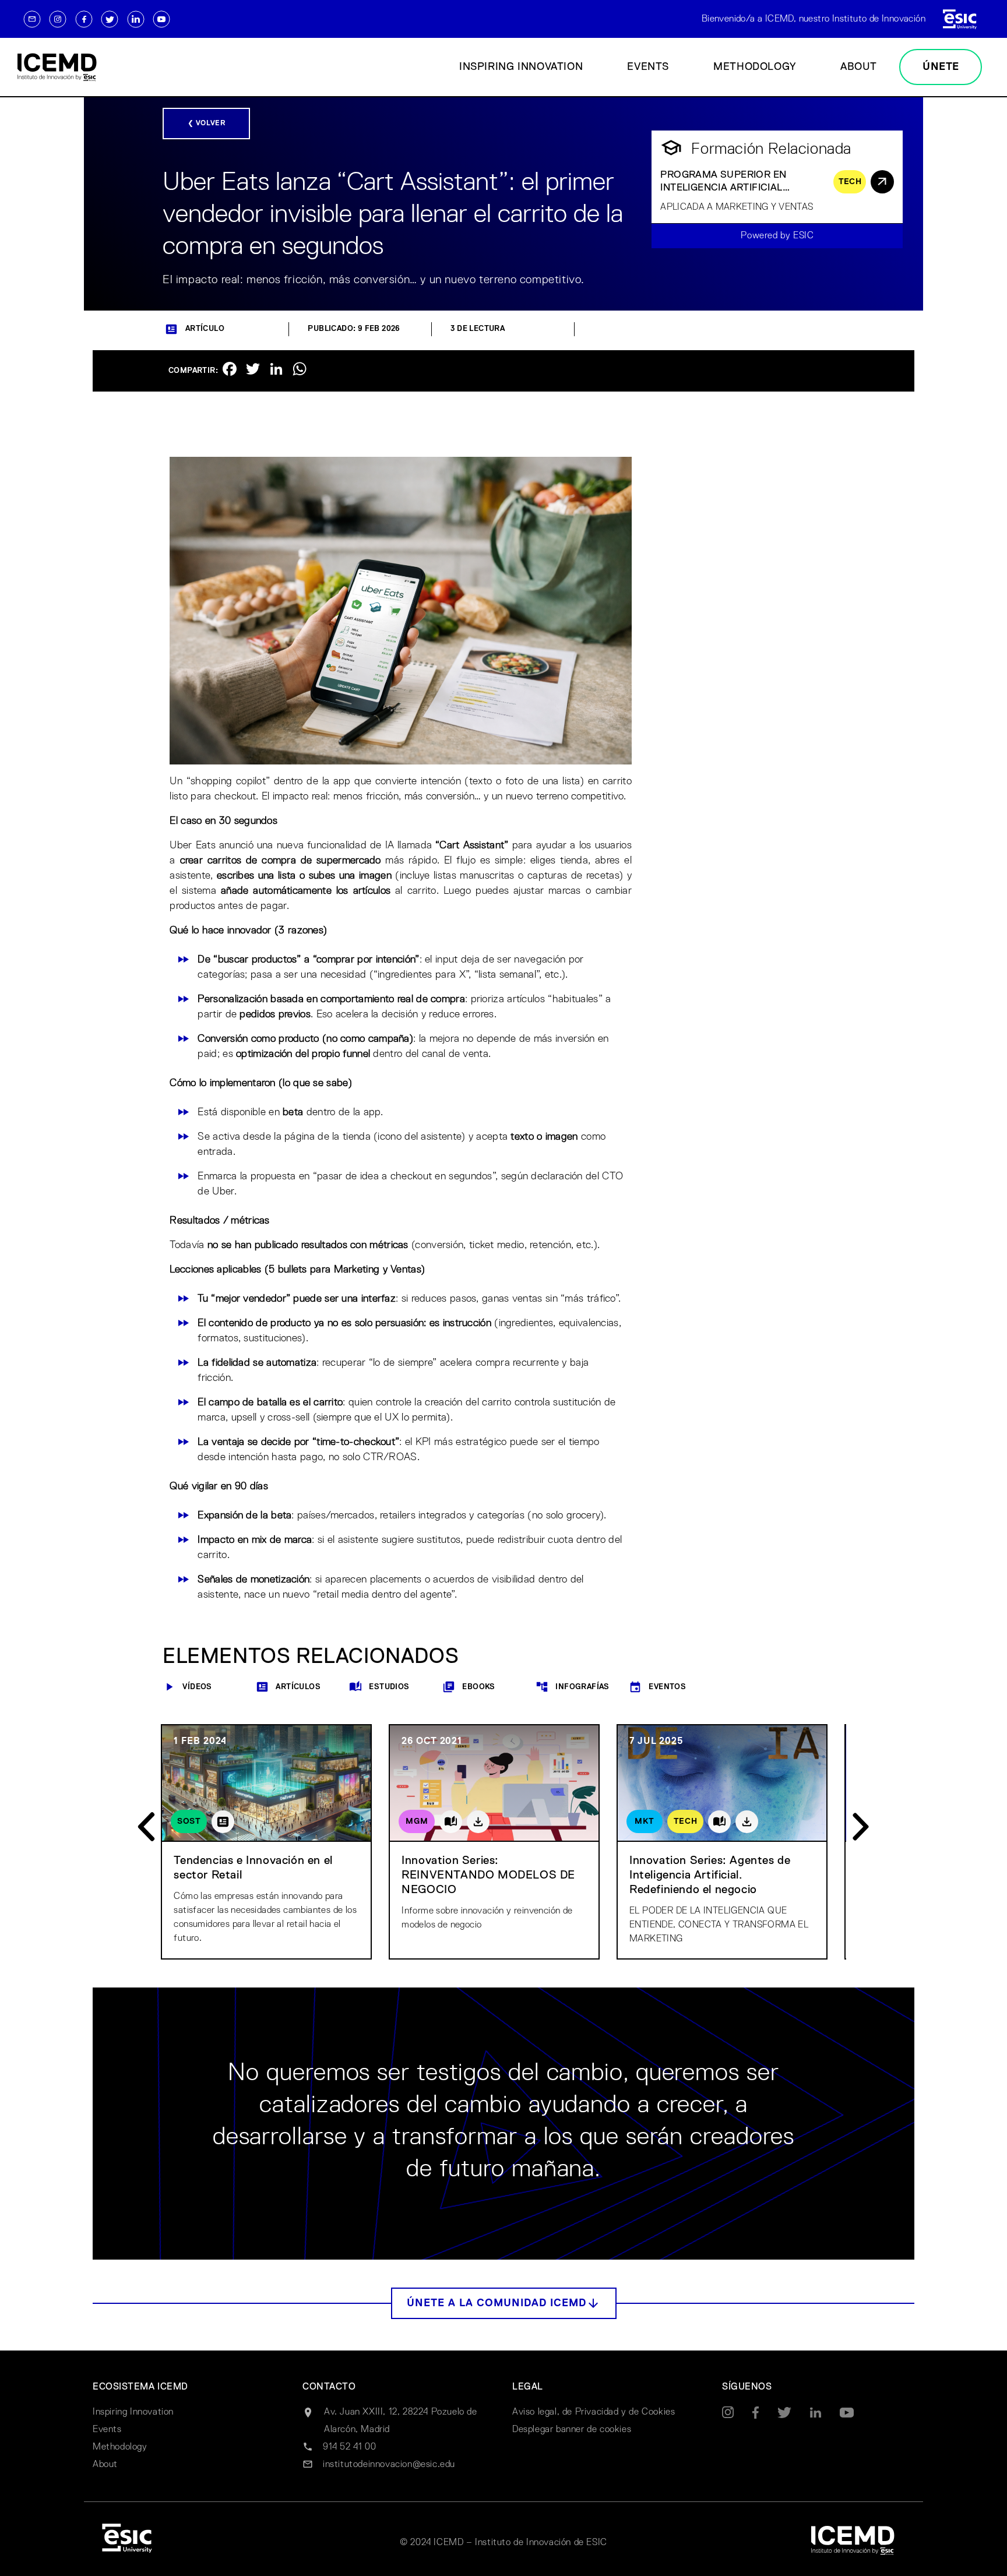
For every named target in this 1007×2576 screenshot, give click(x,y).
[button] (504, 2303)
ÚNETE (941, 67)
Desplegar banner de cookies (572, 2430)
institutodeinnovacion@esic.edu (389, 2465)
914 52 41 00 (349, 2447)
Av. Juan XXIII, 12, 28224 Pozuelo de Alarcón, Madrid (401, 2421)
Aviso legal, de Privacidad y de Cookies (594, 2412)
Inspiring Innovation (521, 67)
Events (648, 67)
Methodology (755, 67)
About (859, 67)
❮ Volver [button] (207, 124)
